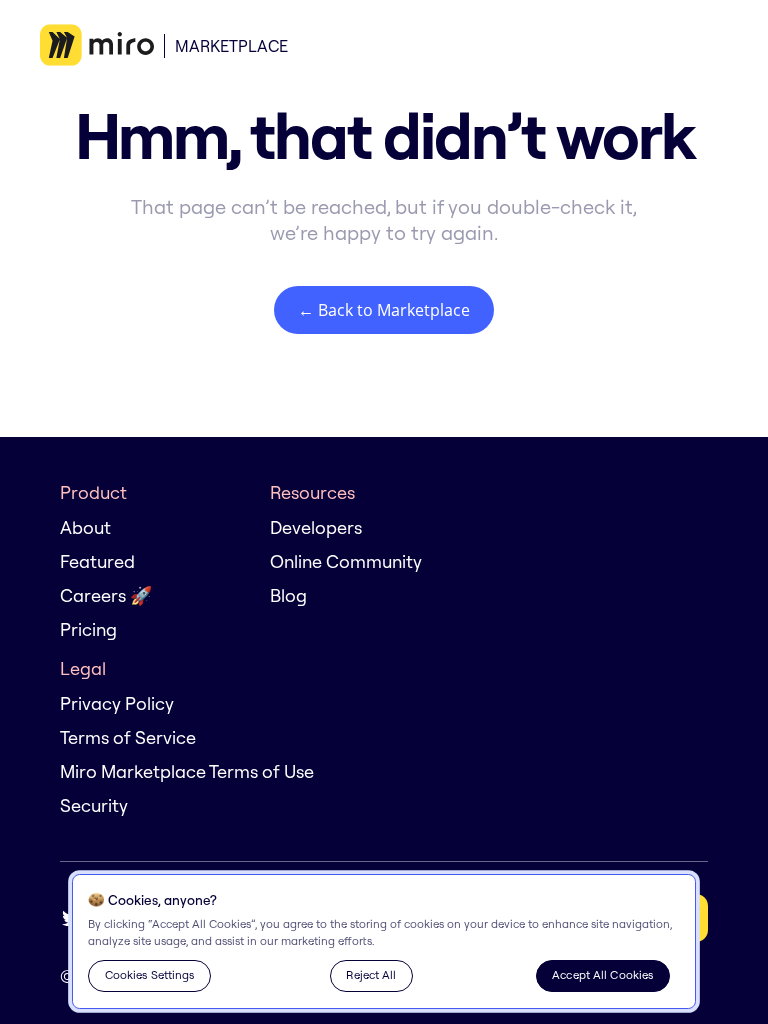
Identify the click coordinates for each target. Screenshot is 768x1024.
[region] (384, 941)
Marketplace (231, 46)
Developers (316, 527)
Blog (288, 595)
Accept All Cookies (602, 974)
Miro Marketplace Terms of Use (187, 771)
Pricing (88, 629)
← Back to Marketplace (384, 310)
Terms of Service (128, 737)
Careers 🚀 (106, 595)
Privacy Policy (117, 703)
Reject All (371, 974)
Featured (97, 561)
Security (94, 805)
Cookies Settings (150, 974)
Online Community (346, 561)
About (85, 527)
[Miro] (97, 46)
